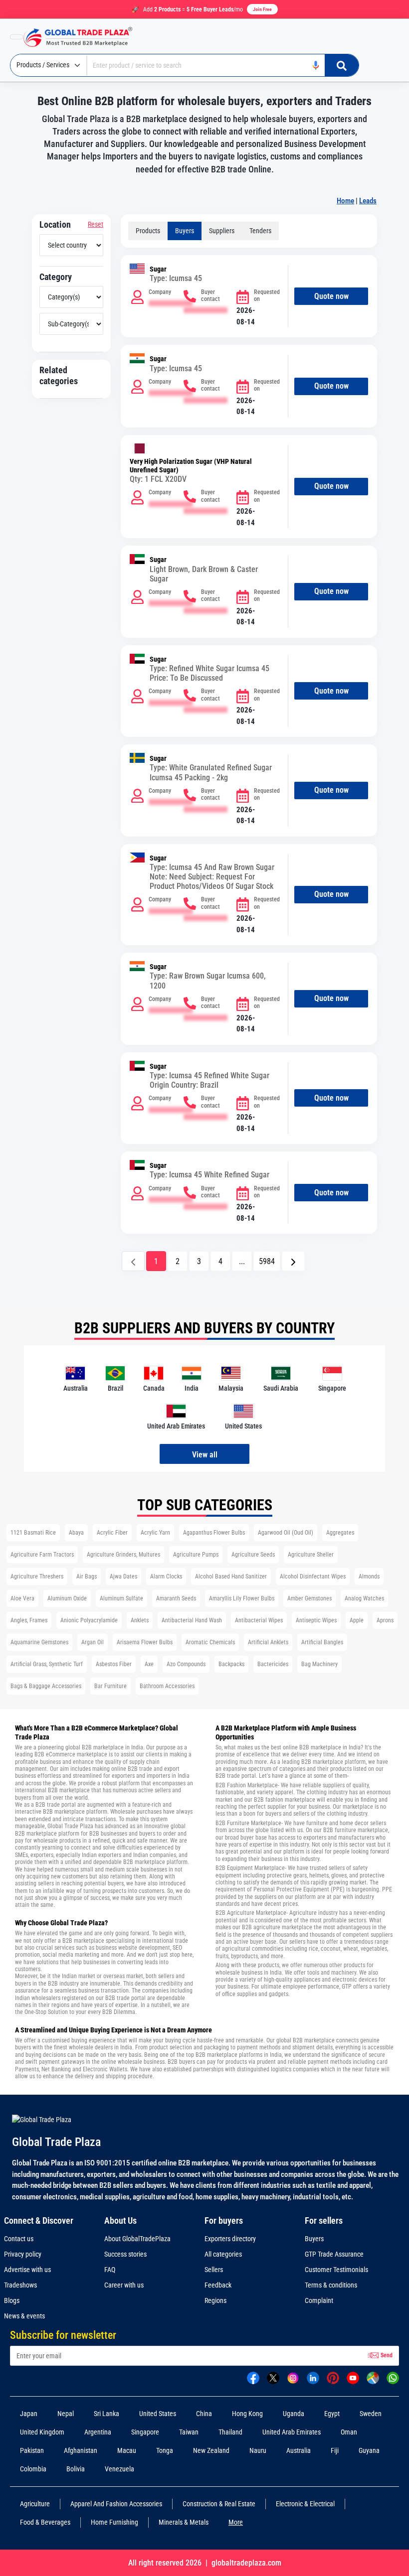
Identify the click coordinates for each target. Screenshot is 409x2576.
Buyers (185, 231)
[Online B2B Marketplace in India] (85, 37)
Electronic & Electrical (305, 2504)
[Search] (342, 65)
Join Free (262, 9)
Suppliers (222, 231)
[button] (293, 1261)
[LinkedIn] (313, 2377)
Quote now (331, 296)
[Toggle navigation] (16, 37)
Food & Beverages (45, 2522)
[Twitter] (273, 2377)
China (204, 2414)
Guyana (369, 2450)
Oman (349, 2432)
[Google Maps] (373, 2377)
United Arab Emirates (292, 2432)
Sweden (371, 2414)
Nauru (258, 2450)
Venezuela (119, 2469)
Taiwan (189, 2432)
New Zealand (211, 2450)
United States (158, 2414)
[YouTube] (353, 2377)
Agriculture (35, 2504)
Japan (29, 2414)
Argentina (98, 2432)
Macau (127, 2450)
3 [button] (199, 1261)
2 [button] (178, 1261)
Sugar (158, 269)
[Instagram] (293, 2377)
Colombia (33, 2469)
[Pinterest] (333, 2377)
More (236, 2522)
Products (148, 231)
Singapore (145, 2432)
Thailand (230, 2432)
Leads (368, 201)
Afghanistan (81, 2450)
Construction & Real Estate (219, 2504)
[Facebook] (253, 2377)
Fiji (335, 2450)
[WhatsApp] (393, 2377)
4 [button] (220, 1261)
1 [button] (156, 1261)
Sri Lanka (106, 2414)
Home (345, 201)
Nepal (66, 2414)
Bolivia (76, 2469)
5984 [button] (267, 1261)
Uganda (294, 2414)
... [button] (242, 1261)
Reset (96, 224)
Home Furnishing (114, 2522)
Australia (299, 2450)
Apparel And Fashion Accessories (116, 2504)
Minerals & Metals (184, 2522)
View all (205, 1455)
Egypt (332, 2414)
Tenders (260, 231)
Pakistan (32, 2450)
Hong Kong (247, 2414)
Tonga (165, 2450)
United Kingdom (42, 2432)
